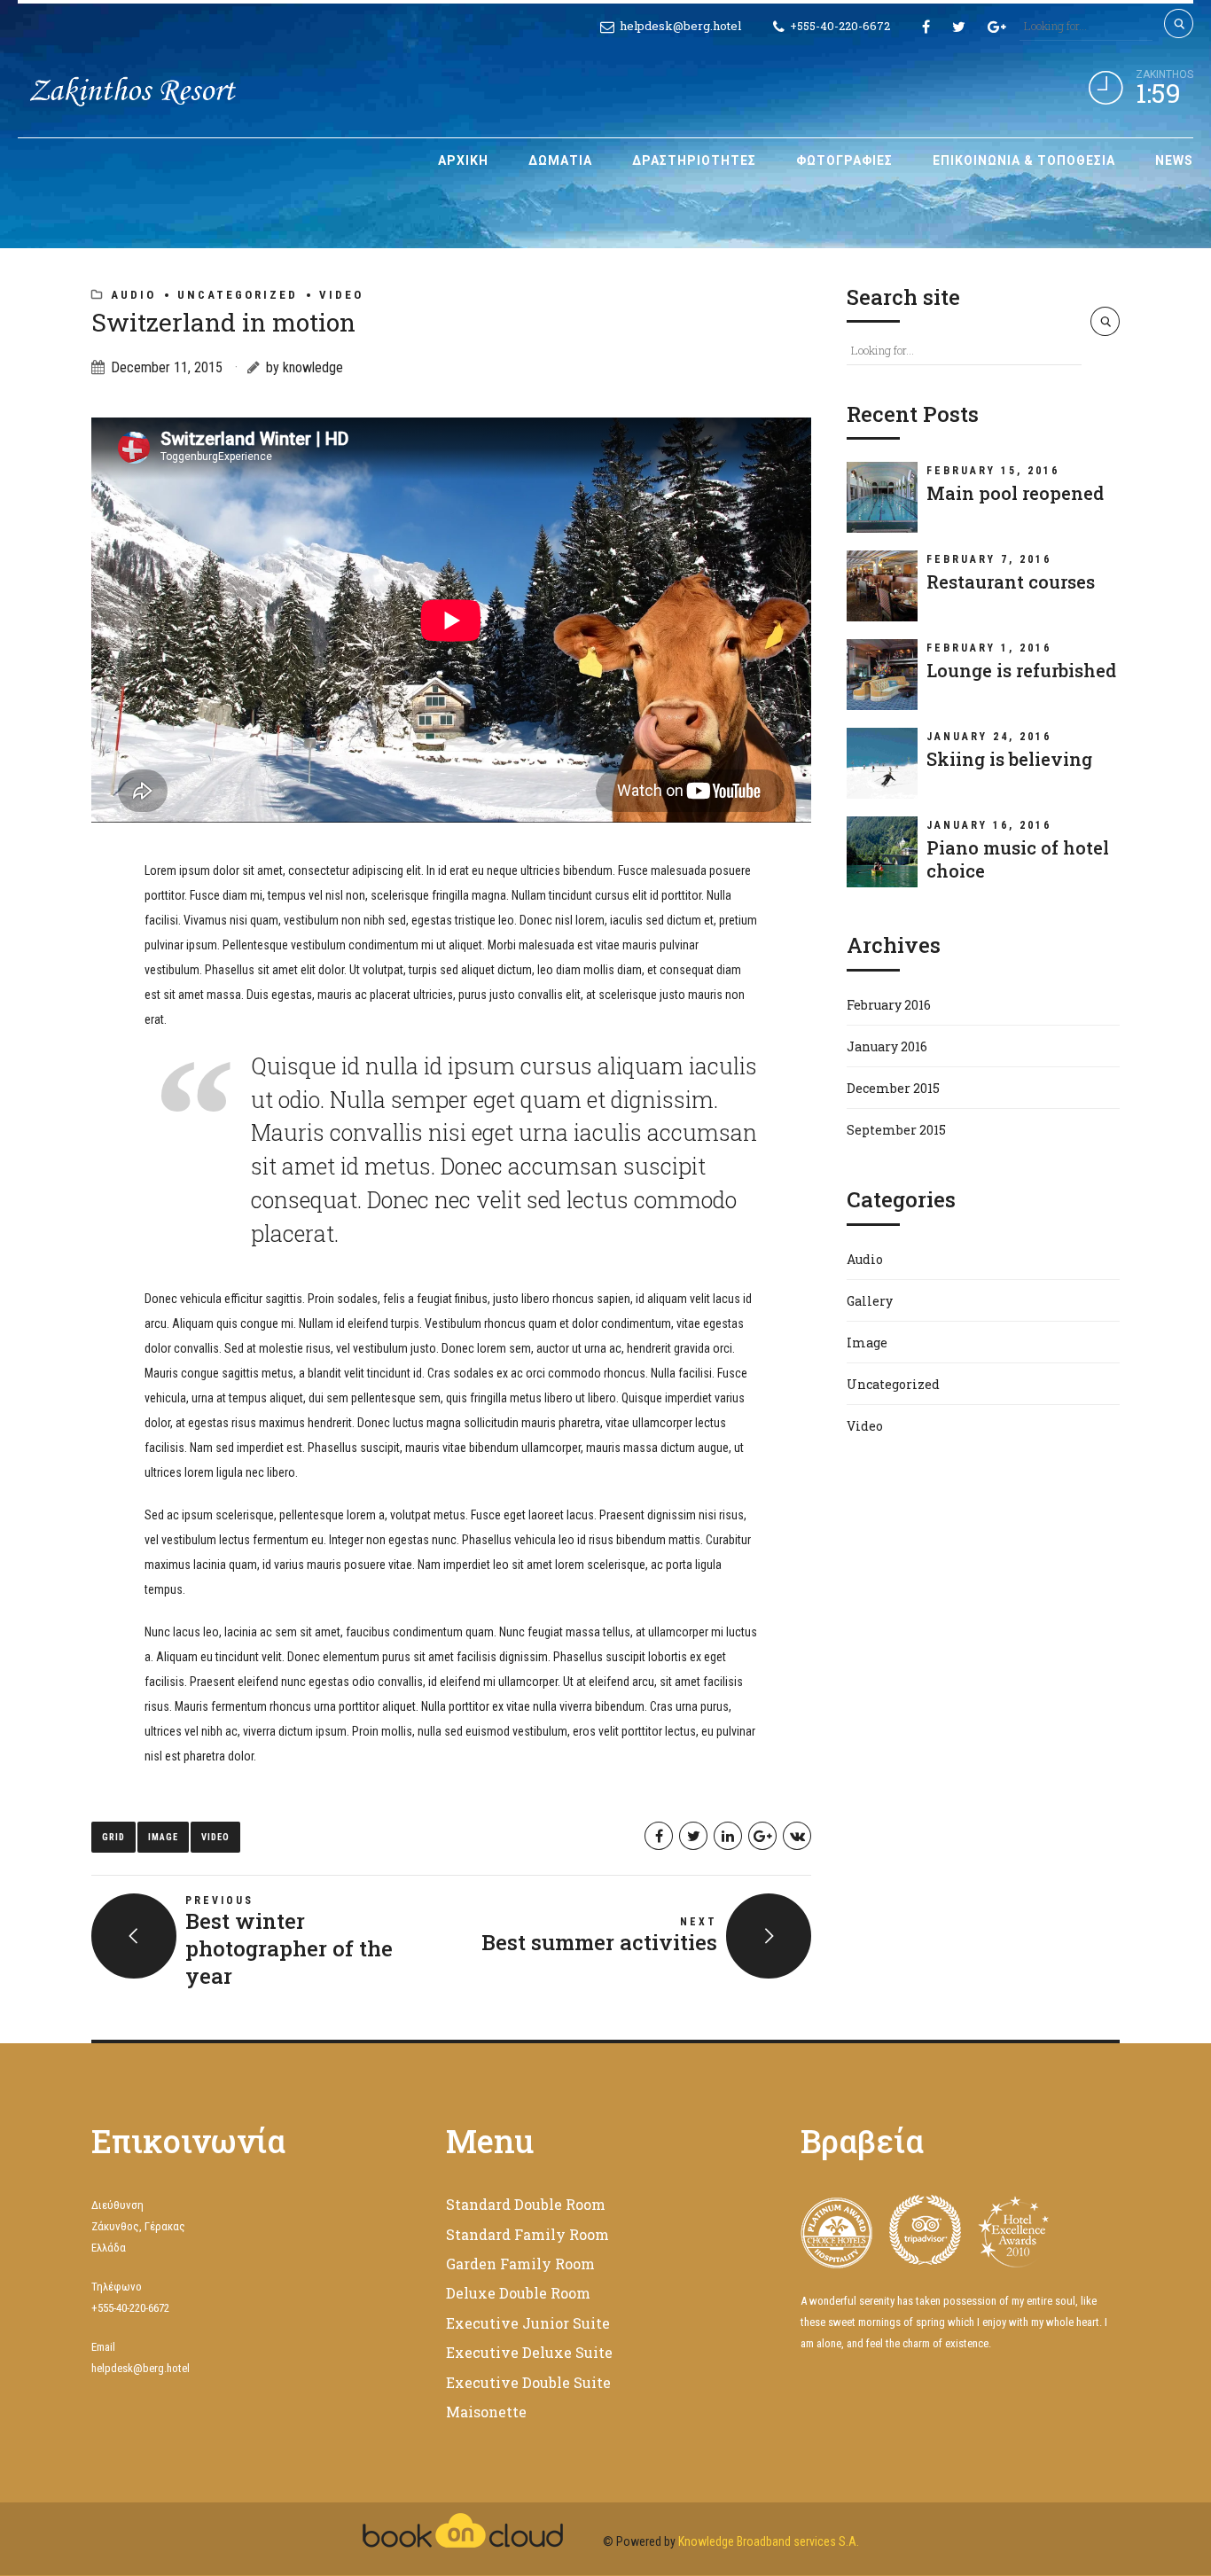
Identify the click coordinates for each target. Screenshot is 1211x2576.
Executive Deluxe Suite (529, 2352)
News (1174, 160)
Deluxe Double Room (518, 2293)
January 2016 (887, 1046)
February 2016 (889, 1005)
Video (341, 295)
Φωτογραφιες (844, 160)
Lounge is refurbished (1021, 670)
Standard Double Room (526, 2204)
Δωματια (560, 160)
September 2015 (896, 1130)
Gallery (870, 1301)
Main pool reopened (1015, 493)
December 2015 (893, 1088)
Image (163, 1837)
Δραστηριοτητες (694, 160)
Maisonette (486, 2412)
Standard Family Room (527, 2234)
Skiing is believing (1009, 759)
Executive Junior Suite (528, 2323)
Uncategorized (238, 295)
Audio (133, 295)
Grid (113, 1837)
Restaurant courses (1011, 582)
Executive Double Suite (528, 2382)
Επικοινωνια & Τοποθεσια (1024, 160)
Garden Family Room (520, 2264)
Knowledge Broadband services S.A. (769, 2541)
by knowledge (305, 367)
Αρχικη (463, 160)
